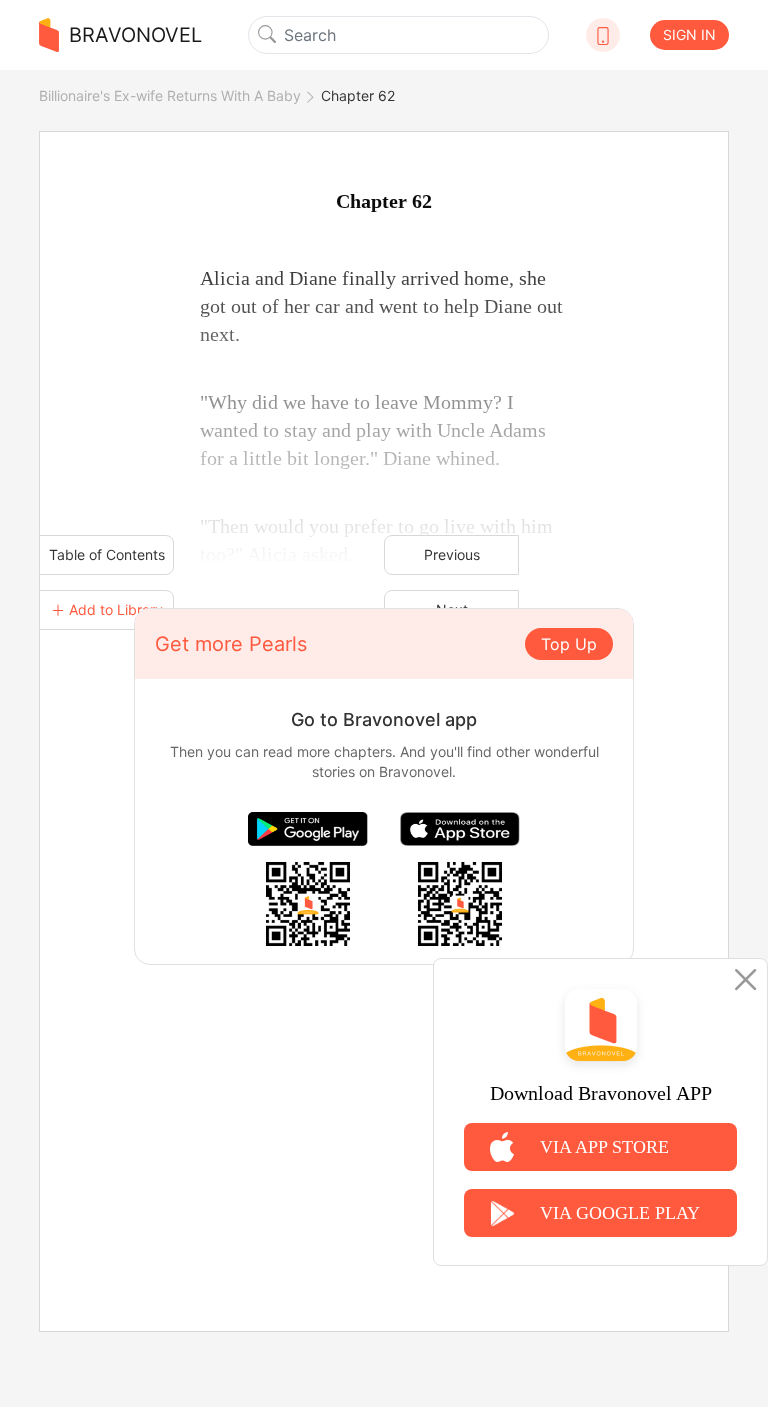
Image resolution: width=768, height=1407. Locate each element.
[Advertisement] (384, 1105)
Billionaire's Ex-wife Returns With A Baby (170, 95)
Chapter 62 (358, 95)
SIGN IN (689, 34)
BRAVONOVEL (135, 35)
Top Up (569, 644)
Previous (452, 554)
